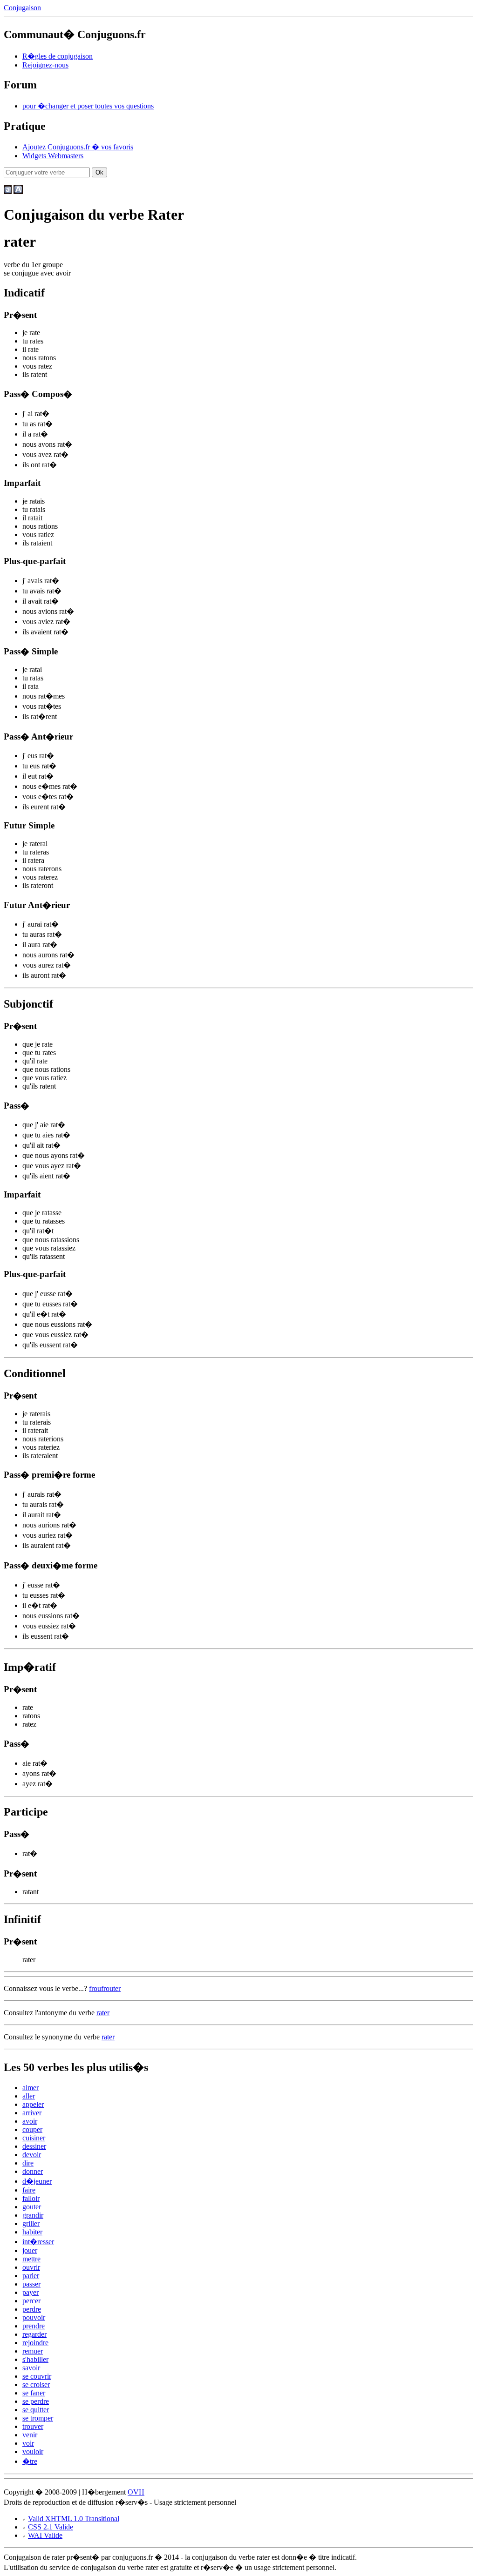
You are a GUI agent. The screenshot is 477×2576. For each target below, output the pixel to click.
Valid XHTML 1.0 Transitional (74, 2519)
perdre (32, 2309)
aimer (31, 2088)
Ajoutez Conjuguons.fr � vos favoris (78, 147)
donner (33, 2171)
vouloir (33, 2452)
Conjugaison (22, 8)
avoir (30, 2121)
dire (28, 2163)
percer (31, 2301)
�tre (30, 2461)
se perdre (36, 2401)
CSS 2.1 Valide (51, 2527)
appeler (33, 2104)
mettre (31, 2259)
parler (31, 2276)
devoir (32, 2155)
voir (28, 2443)
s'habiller (35, 2359)
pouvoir (34, 2317)
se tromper (38, 2418)
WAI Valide (45, 2535)
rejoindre (35, 2343)
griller (31, 2223)
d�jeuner (37, 2181)
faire (29, 2190)
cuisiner (34, 2138)
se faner (34, 2393)
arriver (32, 2113)
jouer (30, 2250)
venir (30, 2435)
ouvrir (31, 2267)
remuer (33, 2351)
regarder (34, 2334)
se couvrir (37, 2376)
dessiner (34, 2146)
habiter (32, 2232)
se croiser (36, 2384)
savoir (31, 2368)
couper (32, 2129)
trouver (33, 2426)
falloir (31, 2198)
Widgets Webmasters (53, 156)
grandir (33, 2215)
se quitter (36, 2410)
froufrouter (105, 1988)
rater (103, 2013)
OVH (136, 2492)
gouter (32, 2207)
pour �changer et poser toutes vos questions (88, 106)
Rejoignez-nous (45, 65)
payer (31, 2292)
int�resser (38, 2242)
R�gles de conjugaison (58, 56)
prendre (34, 2326)
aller (29, 2096)
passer (31, 2284)
